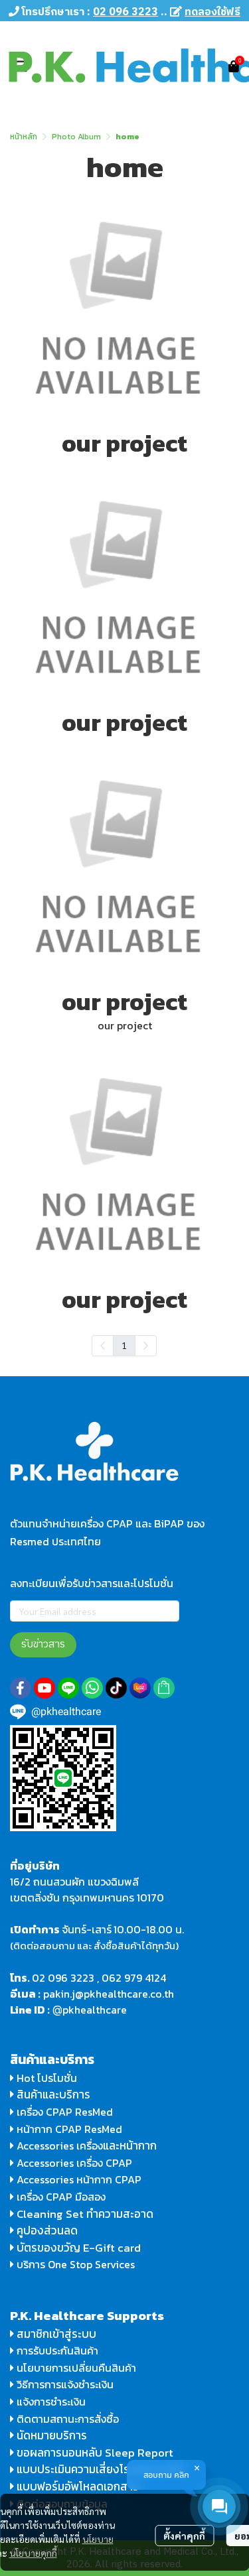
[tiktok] (116, 1688)
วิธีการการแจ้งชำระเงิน (64, 2384)
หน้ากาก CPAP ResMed (69, 2129)
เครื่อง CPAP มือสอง (60, 2197)
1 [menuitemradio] (124, 1345)
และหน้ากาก (131, 2146)
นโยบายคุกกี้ (33, 2553)
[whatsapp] (92, 1688)
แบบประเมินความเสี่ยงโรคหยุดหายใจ (101, 2469)
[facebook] (21, 1688)
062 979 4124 (134, 1978)
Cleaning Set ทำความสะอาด (85, 2214)
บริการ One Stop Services (76, 2264)
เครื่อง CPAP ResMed (63, 2112)
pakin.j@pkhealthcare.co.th (109, 1994)
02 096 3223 (63, 1978)
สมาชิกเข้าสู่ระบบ (56, 2334)
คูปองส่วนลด (47, 2230)
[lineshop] (164, 1688)
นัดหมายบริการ (52, 2435)
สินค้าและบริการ (52, 2094)
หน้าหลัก (24, 137)
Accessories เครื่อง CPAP (74, 2163)
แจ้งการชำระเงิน (50, 2402)
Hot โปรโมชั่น (45, 2078)
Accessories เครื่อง (60, 2146)
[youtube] (44, 1688)
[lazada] (140, 1688)
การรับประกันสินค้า (56, 2351)
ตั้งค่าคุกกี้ (184, 2536)
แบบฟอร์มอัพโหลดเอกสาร (78, 2486)
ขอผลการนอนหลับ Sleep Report (94, 2453)
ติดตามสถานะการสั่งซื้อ (66, 2419)
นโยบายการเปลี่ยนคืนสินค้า (75, 2368)
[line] (68, 1688)
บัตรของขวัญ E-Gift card (79, 2248)
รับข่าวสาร (43, 1644)
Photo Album (76, 137)
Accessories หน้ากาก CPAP (79, 2179)
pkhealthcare (95, 2010)
